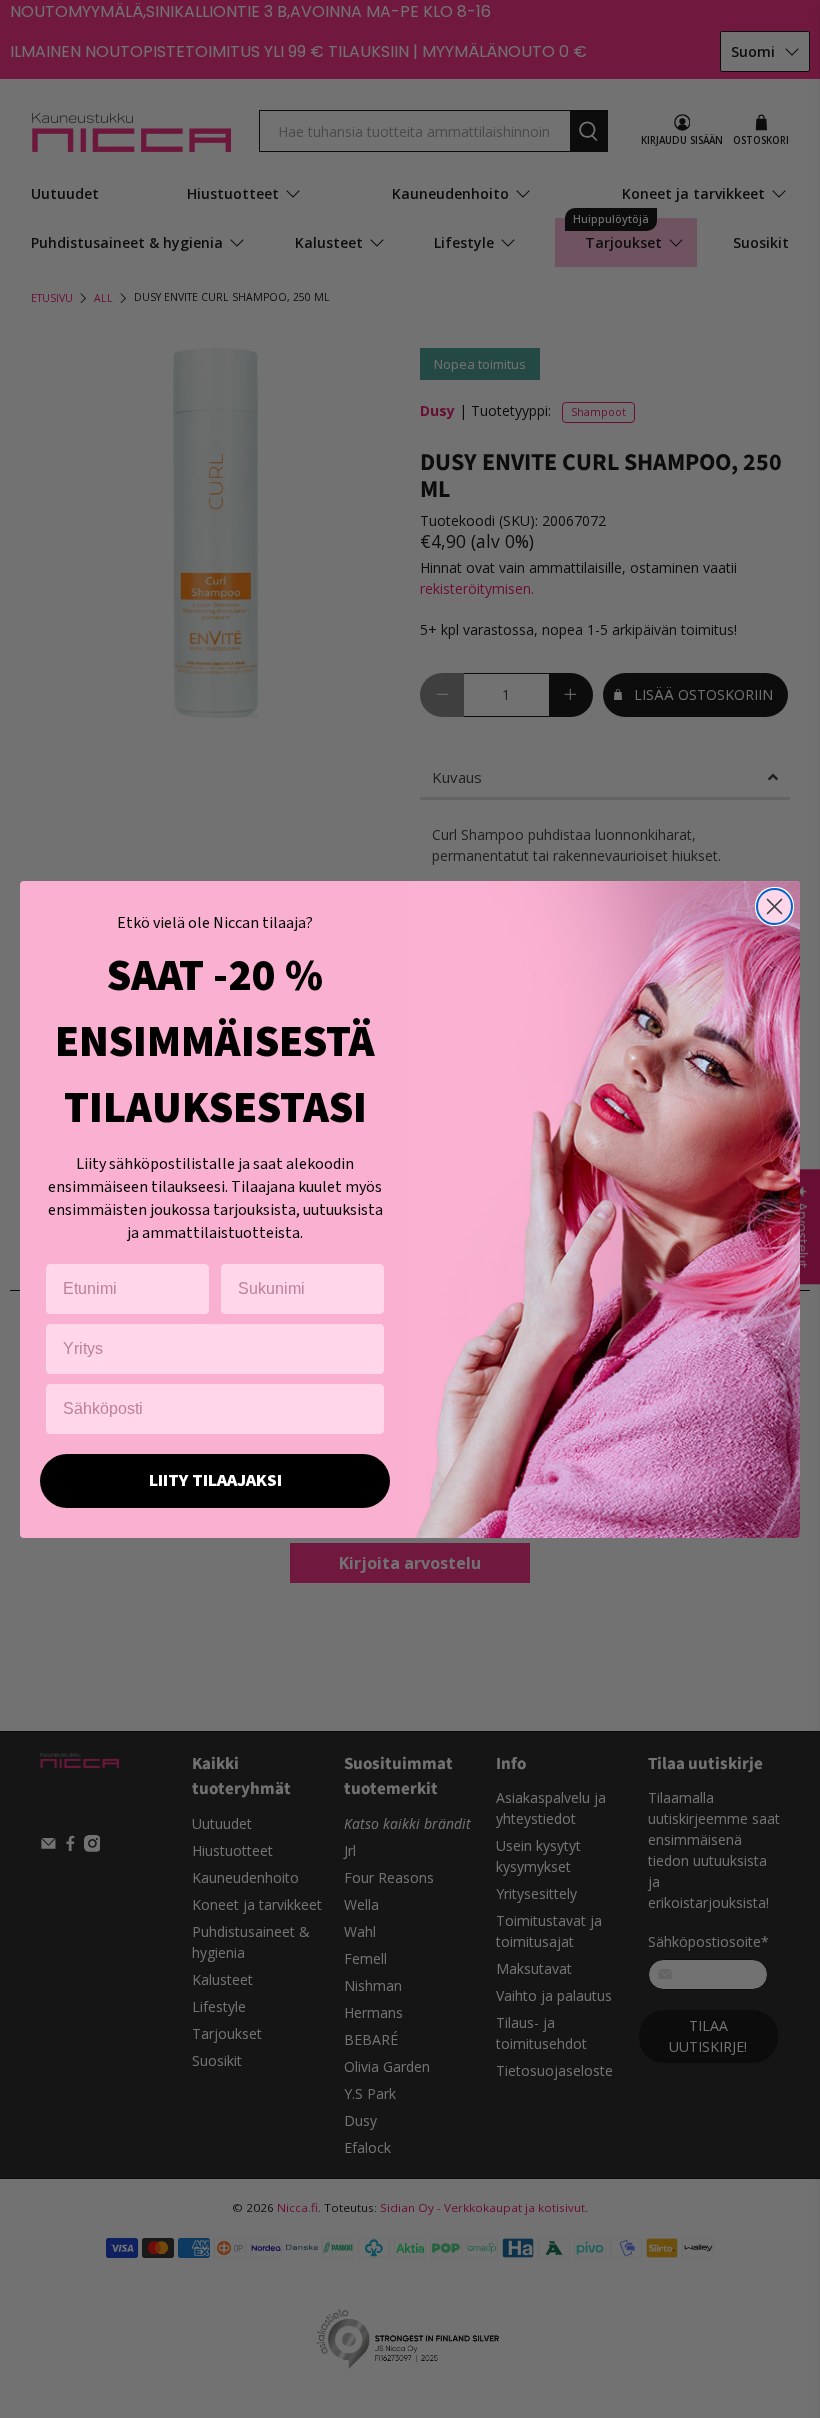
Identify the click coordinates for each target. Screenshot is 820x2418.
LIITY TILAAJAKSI (215, 1480)
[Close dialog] (774, 906)
